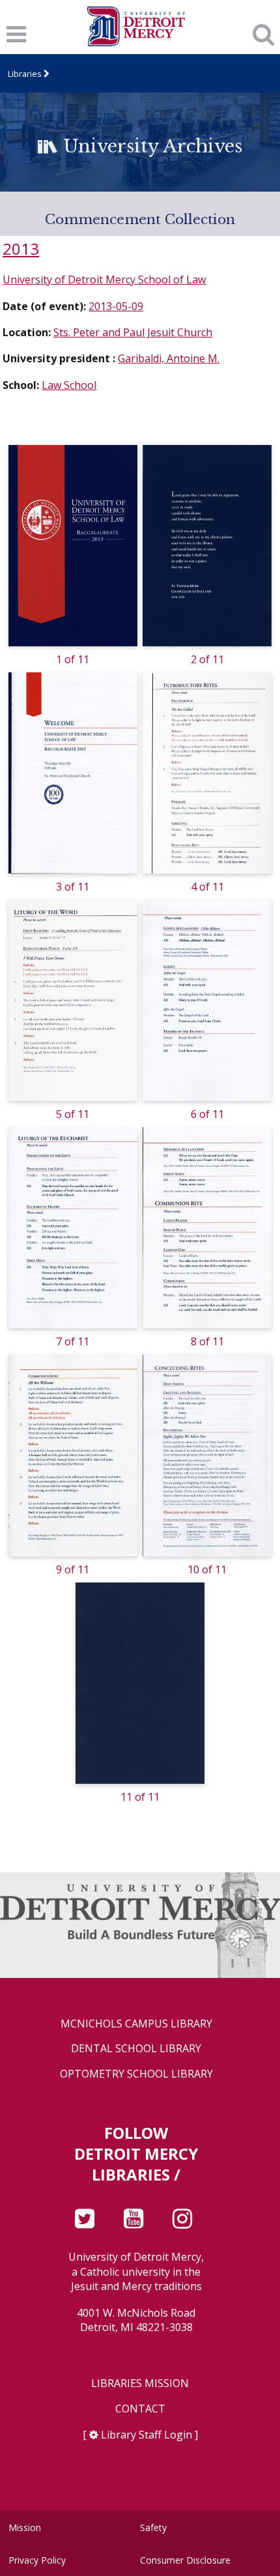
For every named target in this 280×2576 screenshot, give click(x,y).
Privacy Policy (37, 2560)
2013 (21, 249)
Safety (153, 2527)
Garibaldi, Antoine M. (169, 358)
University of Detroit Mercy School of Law (104, 279)
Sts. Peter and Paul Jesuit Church (133, 332)
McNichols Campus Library (136, 2024)
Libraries (25, 74)
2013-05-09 (116, 306)
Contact (140, 2409)
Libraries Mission (140, 2383)
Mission (25, 2527)
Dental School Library (136, 2049)
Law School (69, 385)
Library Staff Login (147, 2435)
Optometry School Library (136, 2074)
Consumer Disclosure (185, 2560)
